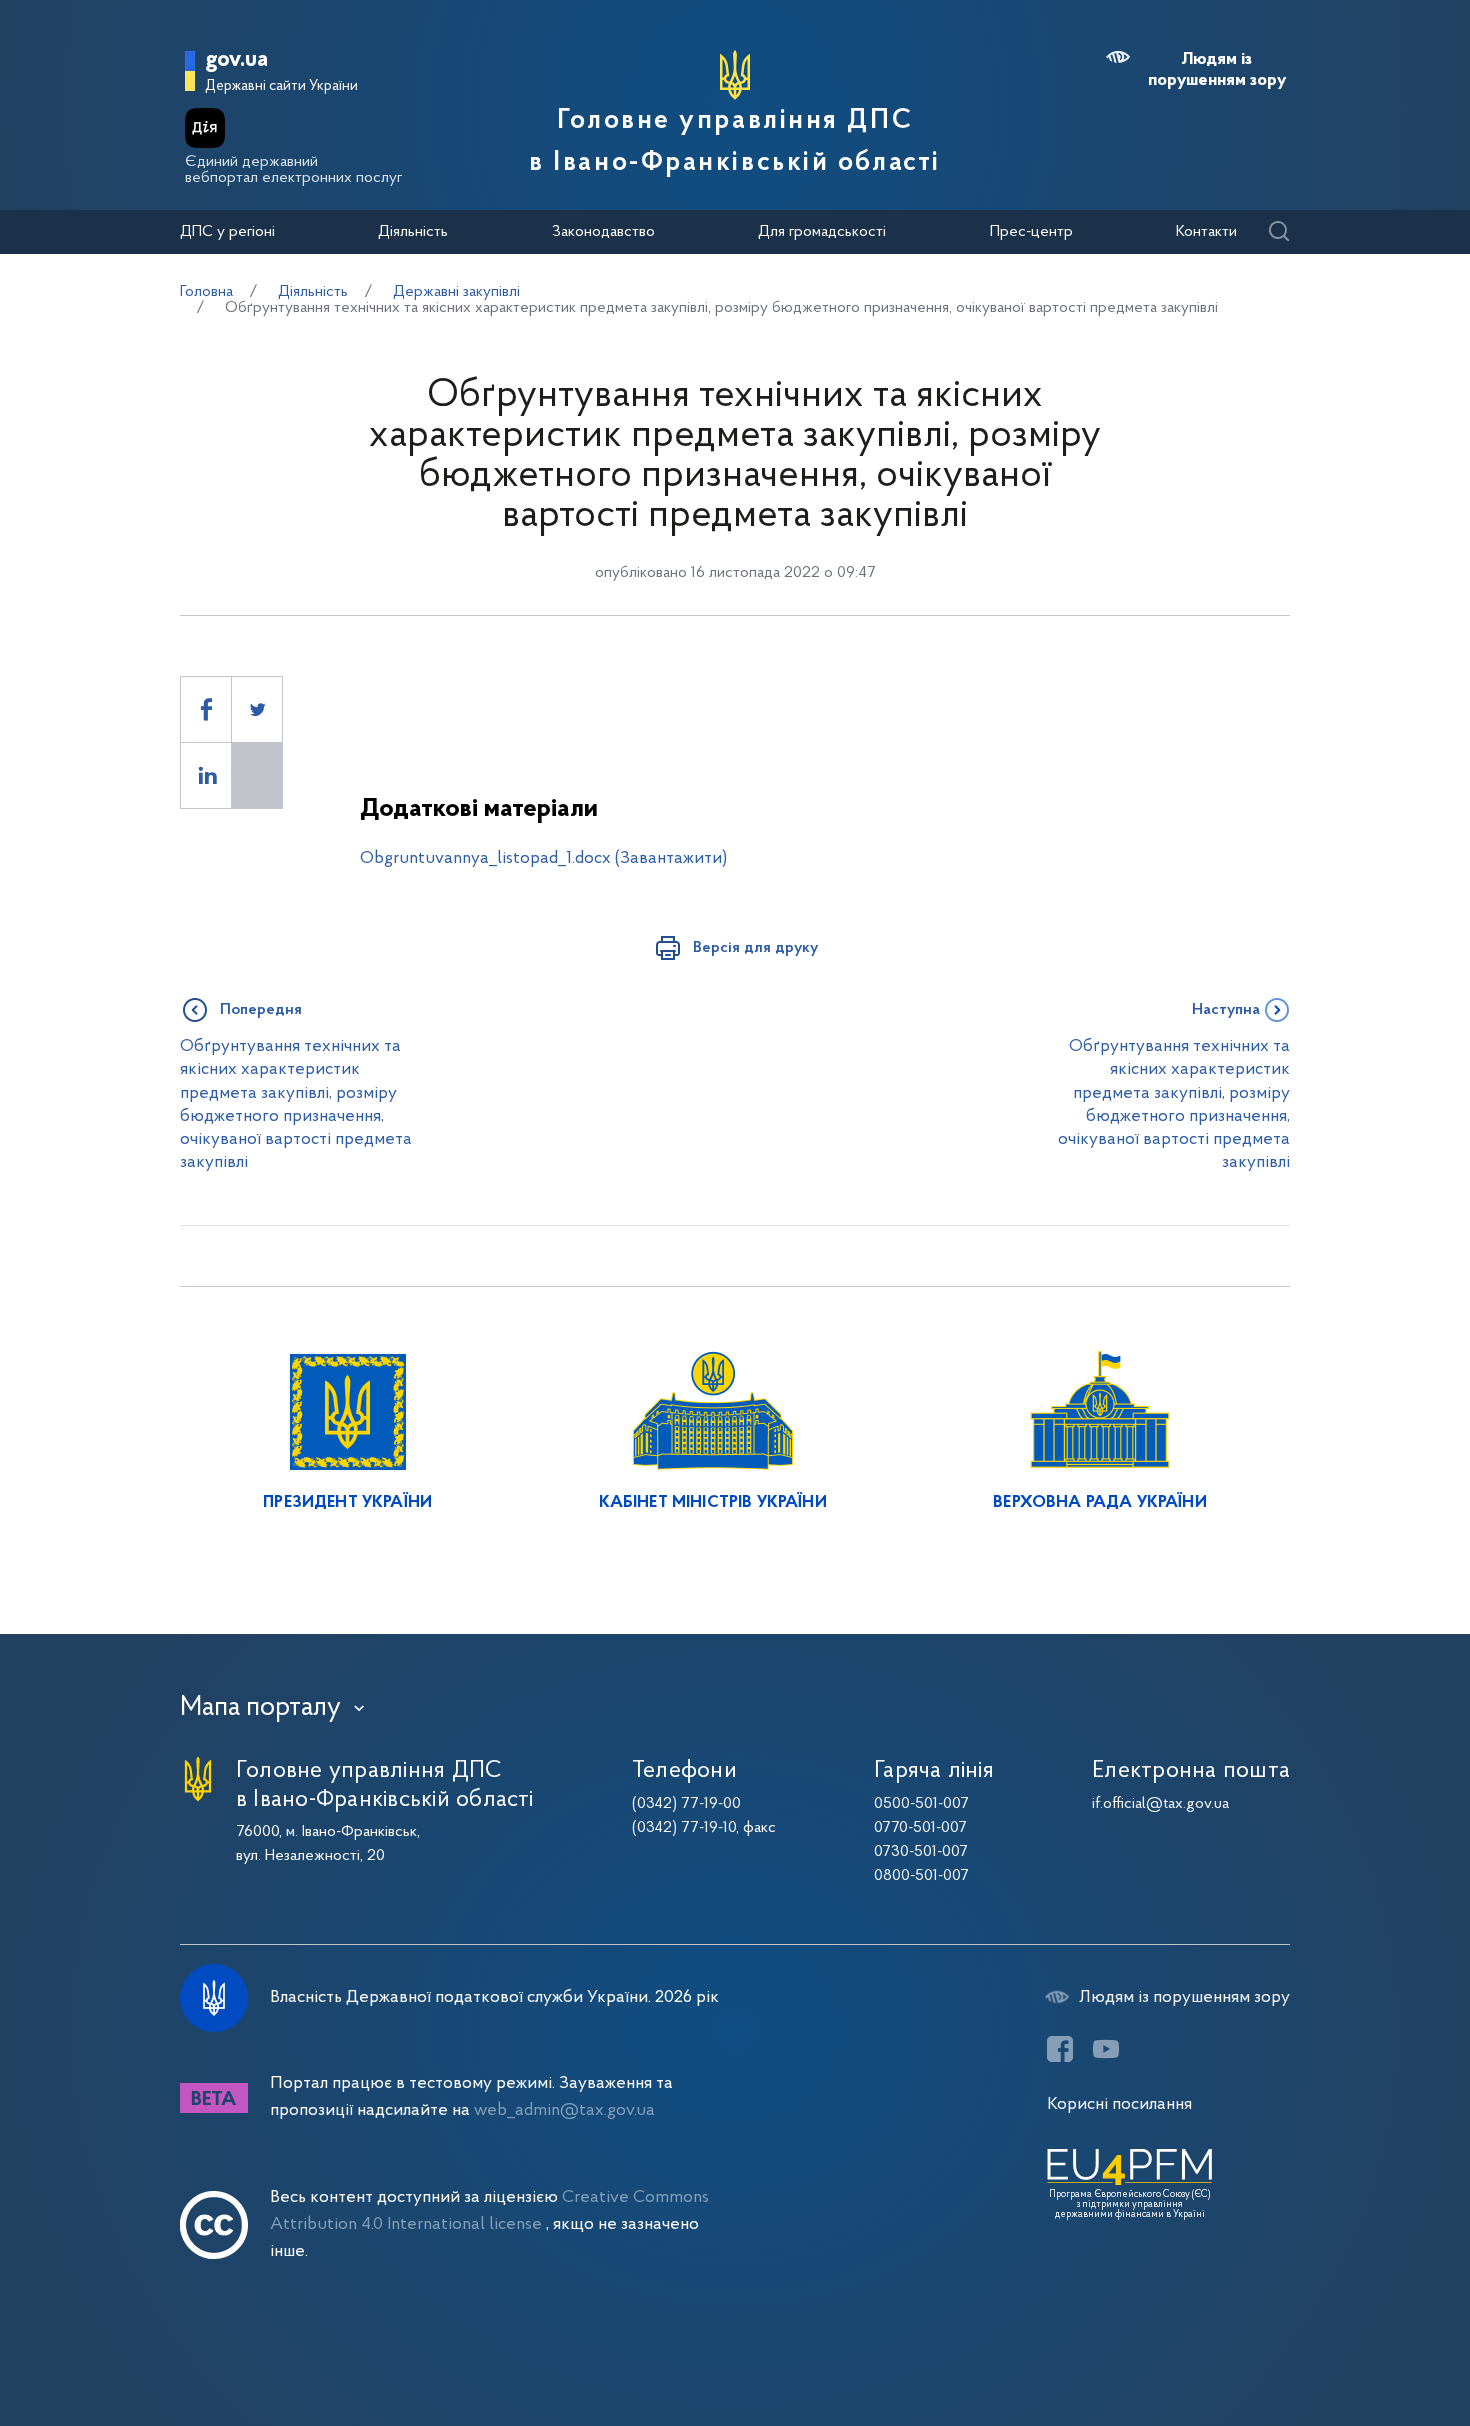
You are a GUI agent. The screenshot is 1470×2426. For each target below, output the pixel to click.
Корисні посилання (1119, 2104)
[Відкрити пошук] (1278, 232)
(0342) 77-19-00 (686, 1804)
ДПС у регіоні (227, 232)
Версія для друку (755, 948)
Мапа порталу (260, 1708)
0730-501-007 (921, 1852)
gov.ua (236, 60)
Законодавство (603, 232)
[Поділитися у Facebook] (206, 709)
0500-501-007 (921, 1804)
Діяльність (413, 232)
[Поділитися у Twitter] (257, 709)
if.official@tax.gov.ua (1160, 1804)
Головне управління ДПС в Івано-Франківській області (735, 142)
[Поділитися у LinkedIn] (206, 775)
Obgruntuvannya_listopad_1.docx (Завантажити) (543, 858)
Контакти (1206, 232)
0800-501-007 (921, 1876)
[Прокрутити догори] (1370, 2346)
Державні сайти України (281, 86)
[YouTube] (1106, 2049)
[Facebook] (1060, 2049)
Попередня (261, 1010)
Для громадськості (822, 232)
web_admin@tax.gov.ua (564, 2110)
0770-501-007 (920, 1828)
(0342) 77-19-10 (684, 1828)
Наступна (1226, 1010)
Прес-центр (1031, 232)
